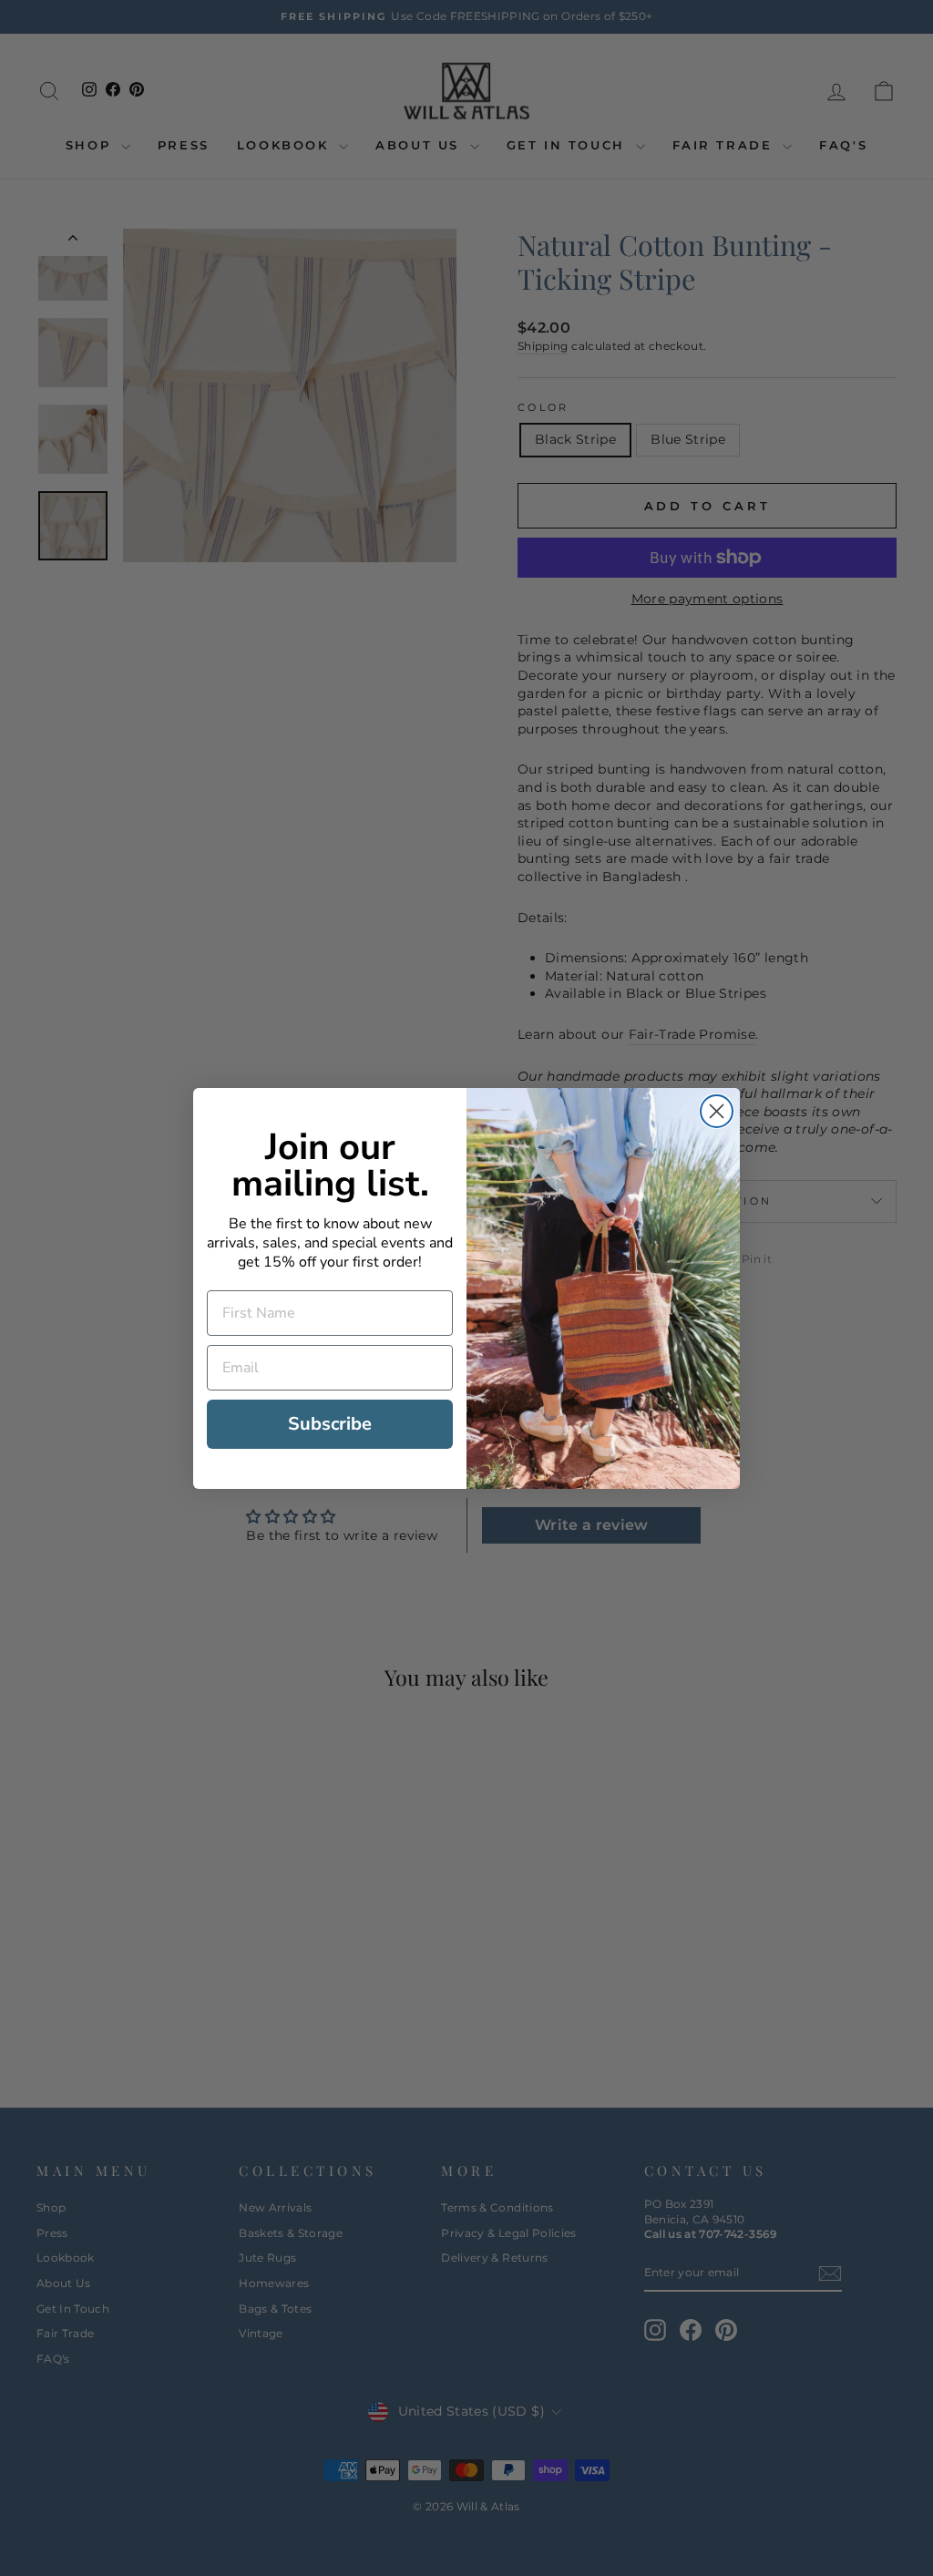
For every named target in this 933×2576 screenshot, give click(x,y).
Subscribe (330, 1424)
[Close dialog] (717, 1111)
